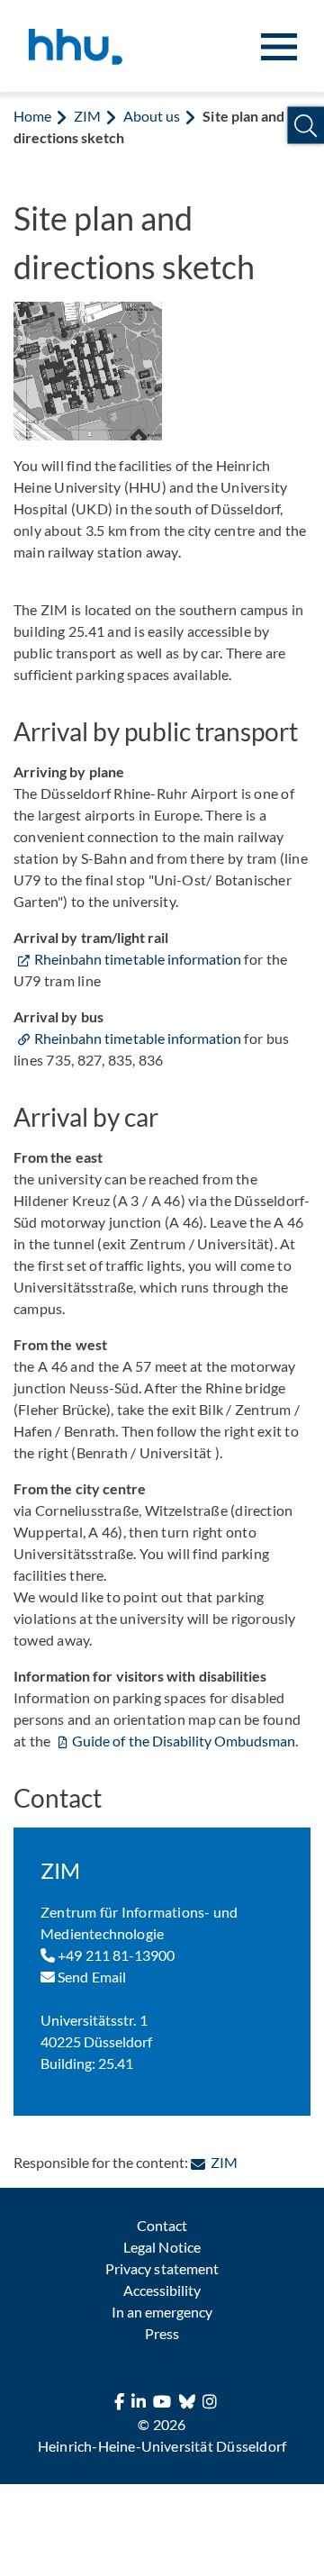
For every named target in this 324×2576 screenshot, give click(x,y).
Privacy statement (162, 2268)
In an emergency (162, 2312)
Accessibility (162, 2290)
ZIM (87, 116)
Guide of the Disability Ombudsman (184, 1741)
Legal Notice (162, 2247)
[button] (306, 126)
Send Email (90, 1977)
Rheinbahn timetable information (138, 959)
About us (152, 116)
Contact (162, 2225)
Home (32, 116)
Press (162, 2333)
